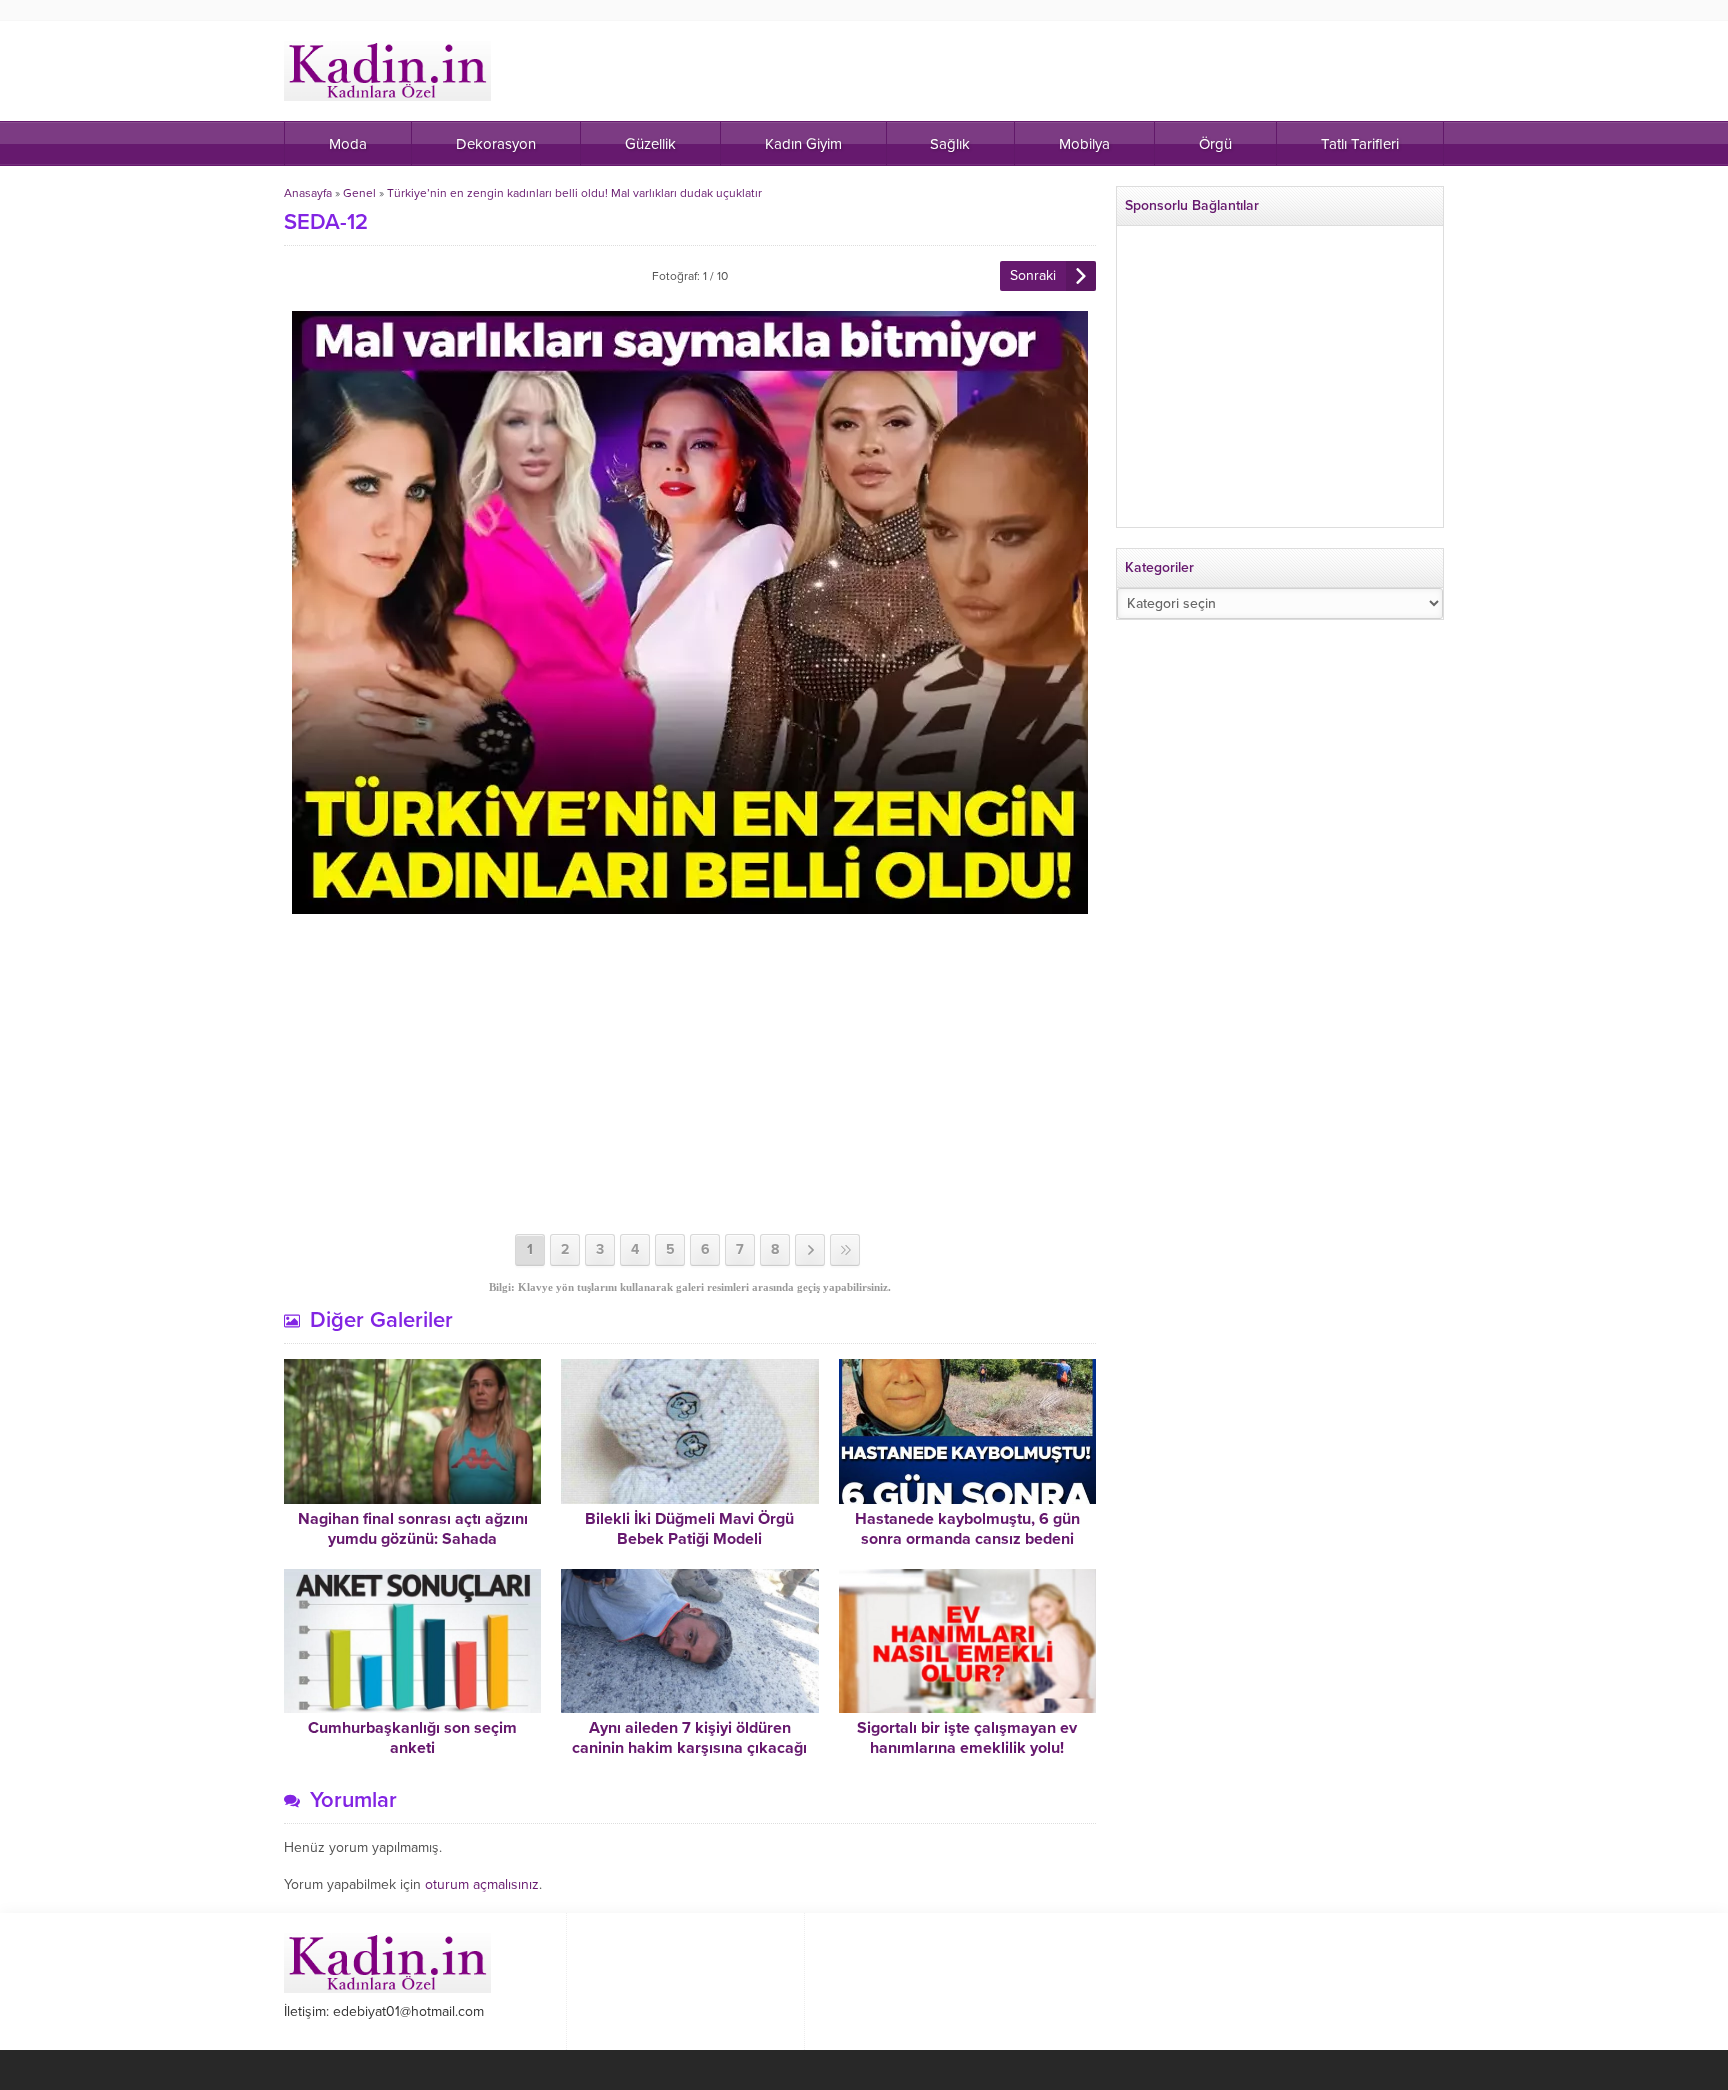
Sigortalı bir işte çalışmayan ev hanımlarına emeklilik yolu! (967, 1738)
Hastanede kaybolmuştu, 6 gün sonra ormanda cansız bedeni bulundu (967, 1539)
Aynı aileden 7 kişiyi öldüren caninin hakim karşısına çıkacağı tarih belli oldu (689, 1748)
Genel (359, 193)
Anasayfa (308, 193)
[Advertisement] (690, 1074)
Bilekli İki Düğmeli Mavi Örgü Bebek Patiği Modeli (689, 1529)
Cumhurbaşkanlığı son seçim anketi (412, 1738)
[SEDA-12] (690, 905)
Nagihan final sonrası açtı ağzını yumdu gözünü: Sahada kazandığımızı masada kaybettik (412, 1539)
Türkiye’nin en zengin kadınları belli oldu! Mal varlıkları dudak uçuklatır (574, 193)
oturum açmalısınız (482, 1884)
